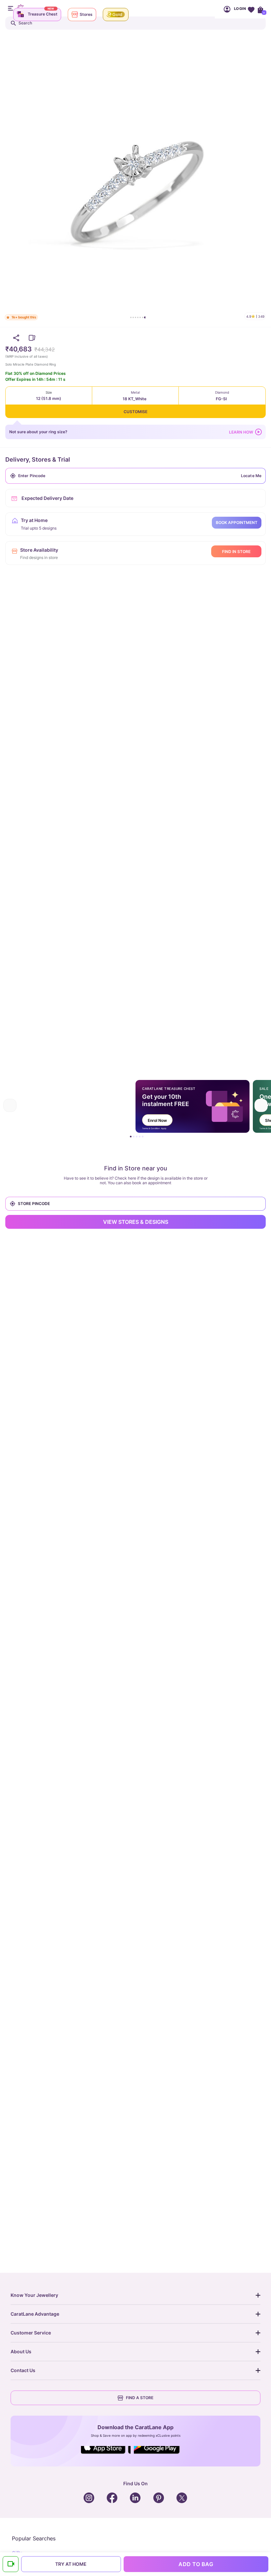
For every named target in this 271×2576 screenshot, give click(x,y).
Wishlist (251, 9)
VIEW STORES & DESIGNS (136, 1222)
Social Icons (106, 2454)
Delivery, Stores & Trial (38, 459)
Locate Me (251, 476)
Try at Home (71, 2564)
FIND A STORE (140, 2398)
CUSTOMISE (135, 412)
